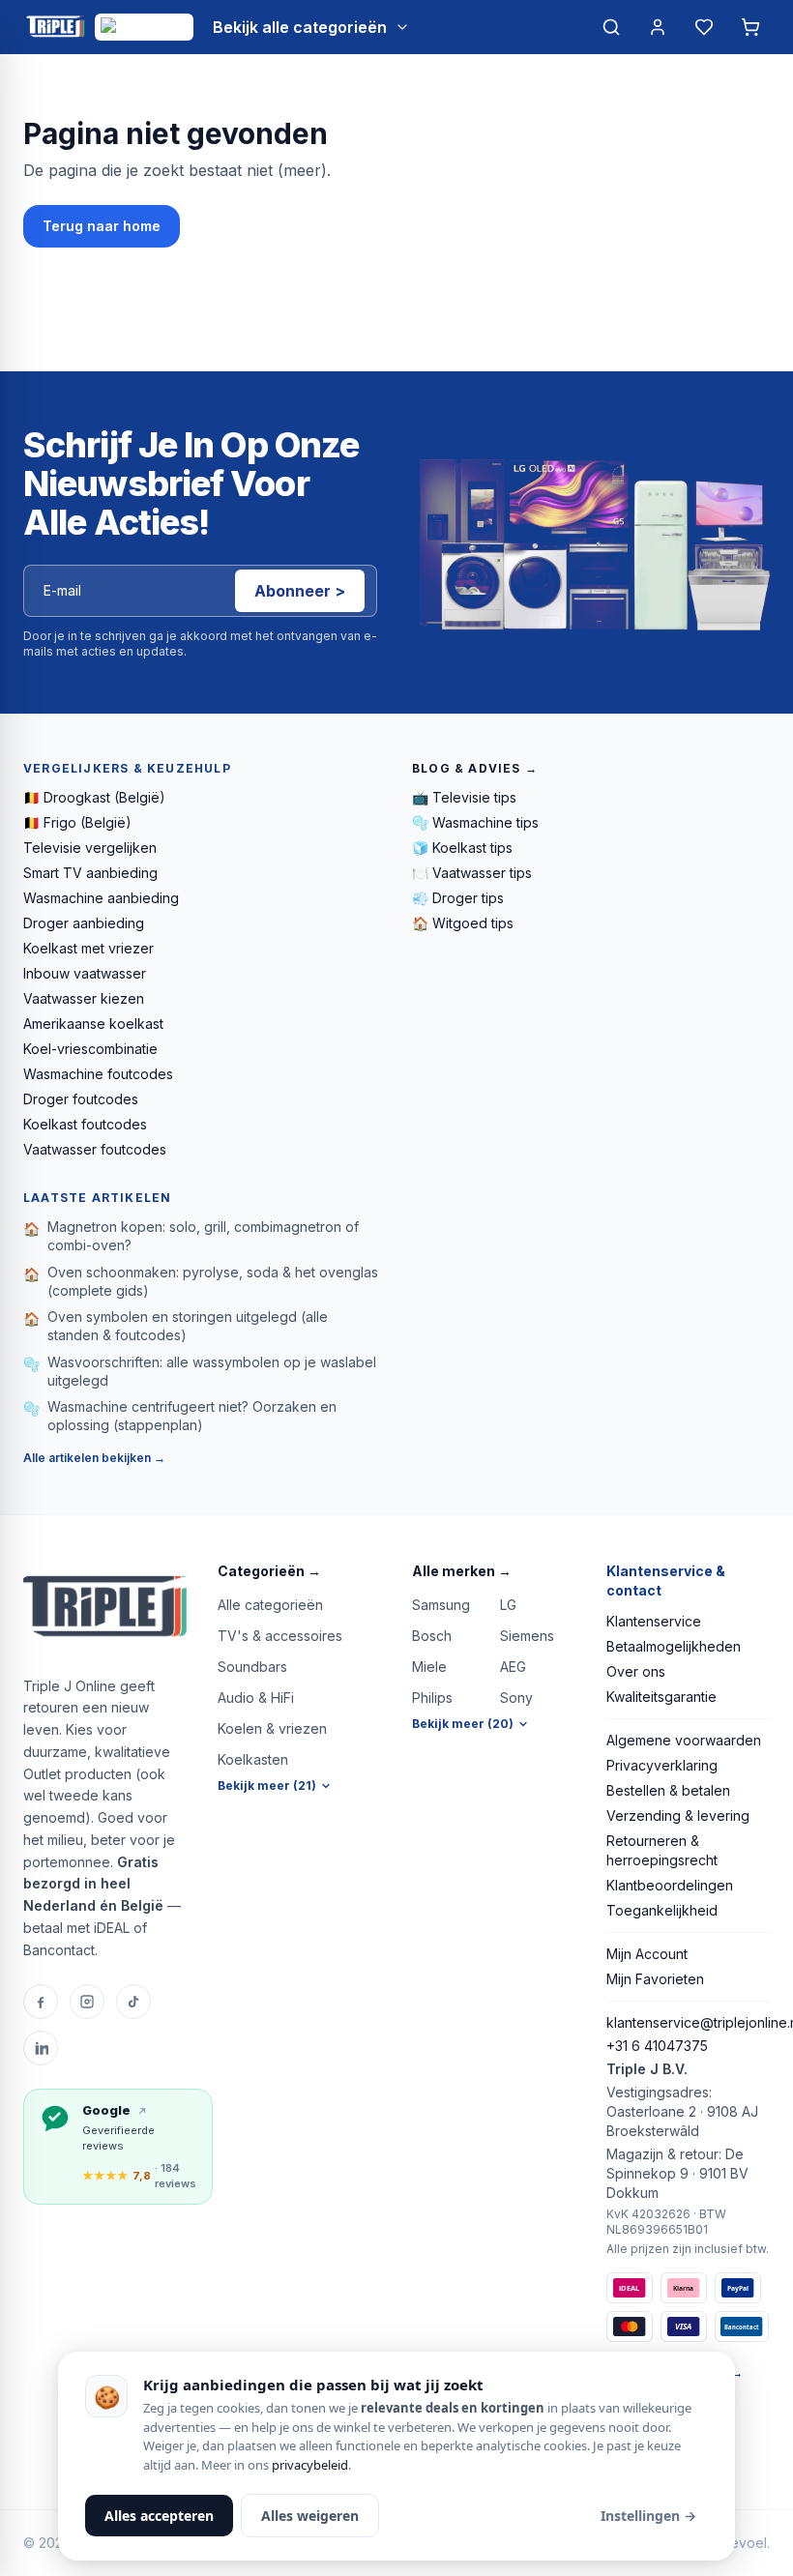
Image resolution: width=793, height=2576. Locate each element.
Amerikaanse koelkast (93, 1024)
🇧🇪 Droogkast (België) (94, 797)
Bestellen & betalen (668, 1790)
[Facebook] (41, 2002)
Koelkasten (253, 1759)
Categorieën (269, 1571)
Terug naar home (102, 226)
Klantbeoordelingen (670, 1885)
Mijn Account (647, 1954)
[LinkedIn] (41, 2048)
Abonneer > (300, 591)
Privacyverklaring (662, 1765)
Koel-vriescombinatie (90, 1049)
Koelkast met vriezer (88, 948)
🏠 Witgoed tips (463, 923)
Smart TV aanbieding (90, 873)
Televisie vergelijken (90, 848)
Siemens (527, 1636)
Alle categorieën (270, 1605)
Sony (516, 1698)
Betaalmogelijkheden (674, 1646)
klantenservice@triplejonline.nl (688, 2022)
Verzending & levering (678, 1815)
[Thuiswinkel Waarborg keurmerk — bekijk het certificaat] (144, 27)
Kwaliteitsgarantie (661, 1697)
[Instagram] (87, 2002)
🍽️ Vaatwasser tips (472, 873)
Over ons (636, 1671)
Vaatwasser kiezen (84, 998)
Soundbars (252, 1667)
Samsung (441, 1605)
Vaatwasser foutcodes (95, 1149)
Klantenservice (654, 1621)
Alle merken (462, 1571)
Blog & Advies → (475, 768)
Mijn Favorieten (655, 1979)
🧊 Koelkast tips (462, 848)
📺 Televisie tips (464, 797)
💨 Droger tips (458, 898)
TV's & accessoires (280, 1636)
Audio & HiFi (256, 1698)
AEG (513, 1667)
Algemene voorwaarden (684, 1740)
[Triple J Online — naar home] (55, 27)
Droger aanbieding (84, 923)
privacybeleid (310, 2465)
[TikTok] (133, 2002)
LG (508, 1605)
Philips (432, 1698)
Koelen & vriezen (272, 1728)
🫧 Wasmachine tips (475, 822)
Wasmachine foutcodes (98, 1074)
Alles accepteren (159, 2516)
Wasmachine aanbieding (101, 898)
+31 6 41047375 (657, 2046)
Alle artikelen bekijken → (94, 1458)
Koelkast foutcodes (85, 1124)
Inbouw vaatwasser (85, 973)
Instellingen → (648, 2516)
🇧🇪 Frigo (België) (77, 822)
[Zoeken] (611, 27)
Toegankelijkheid (662, 1910)
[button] (299, 1571)
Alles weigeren (310, 2516)
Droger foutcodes (81, 1099)
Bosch (432, 1636)
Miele (429, 1667)
